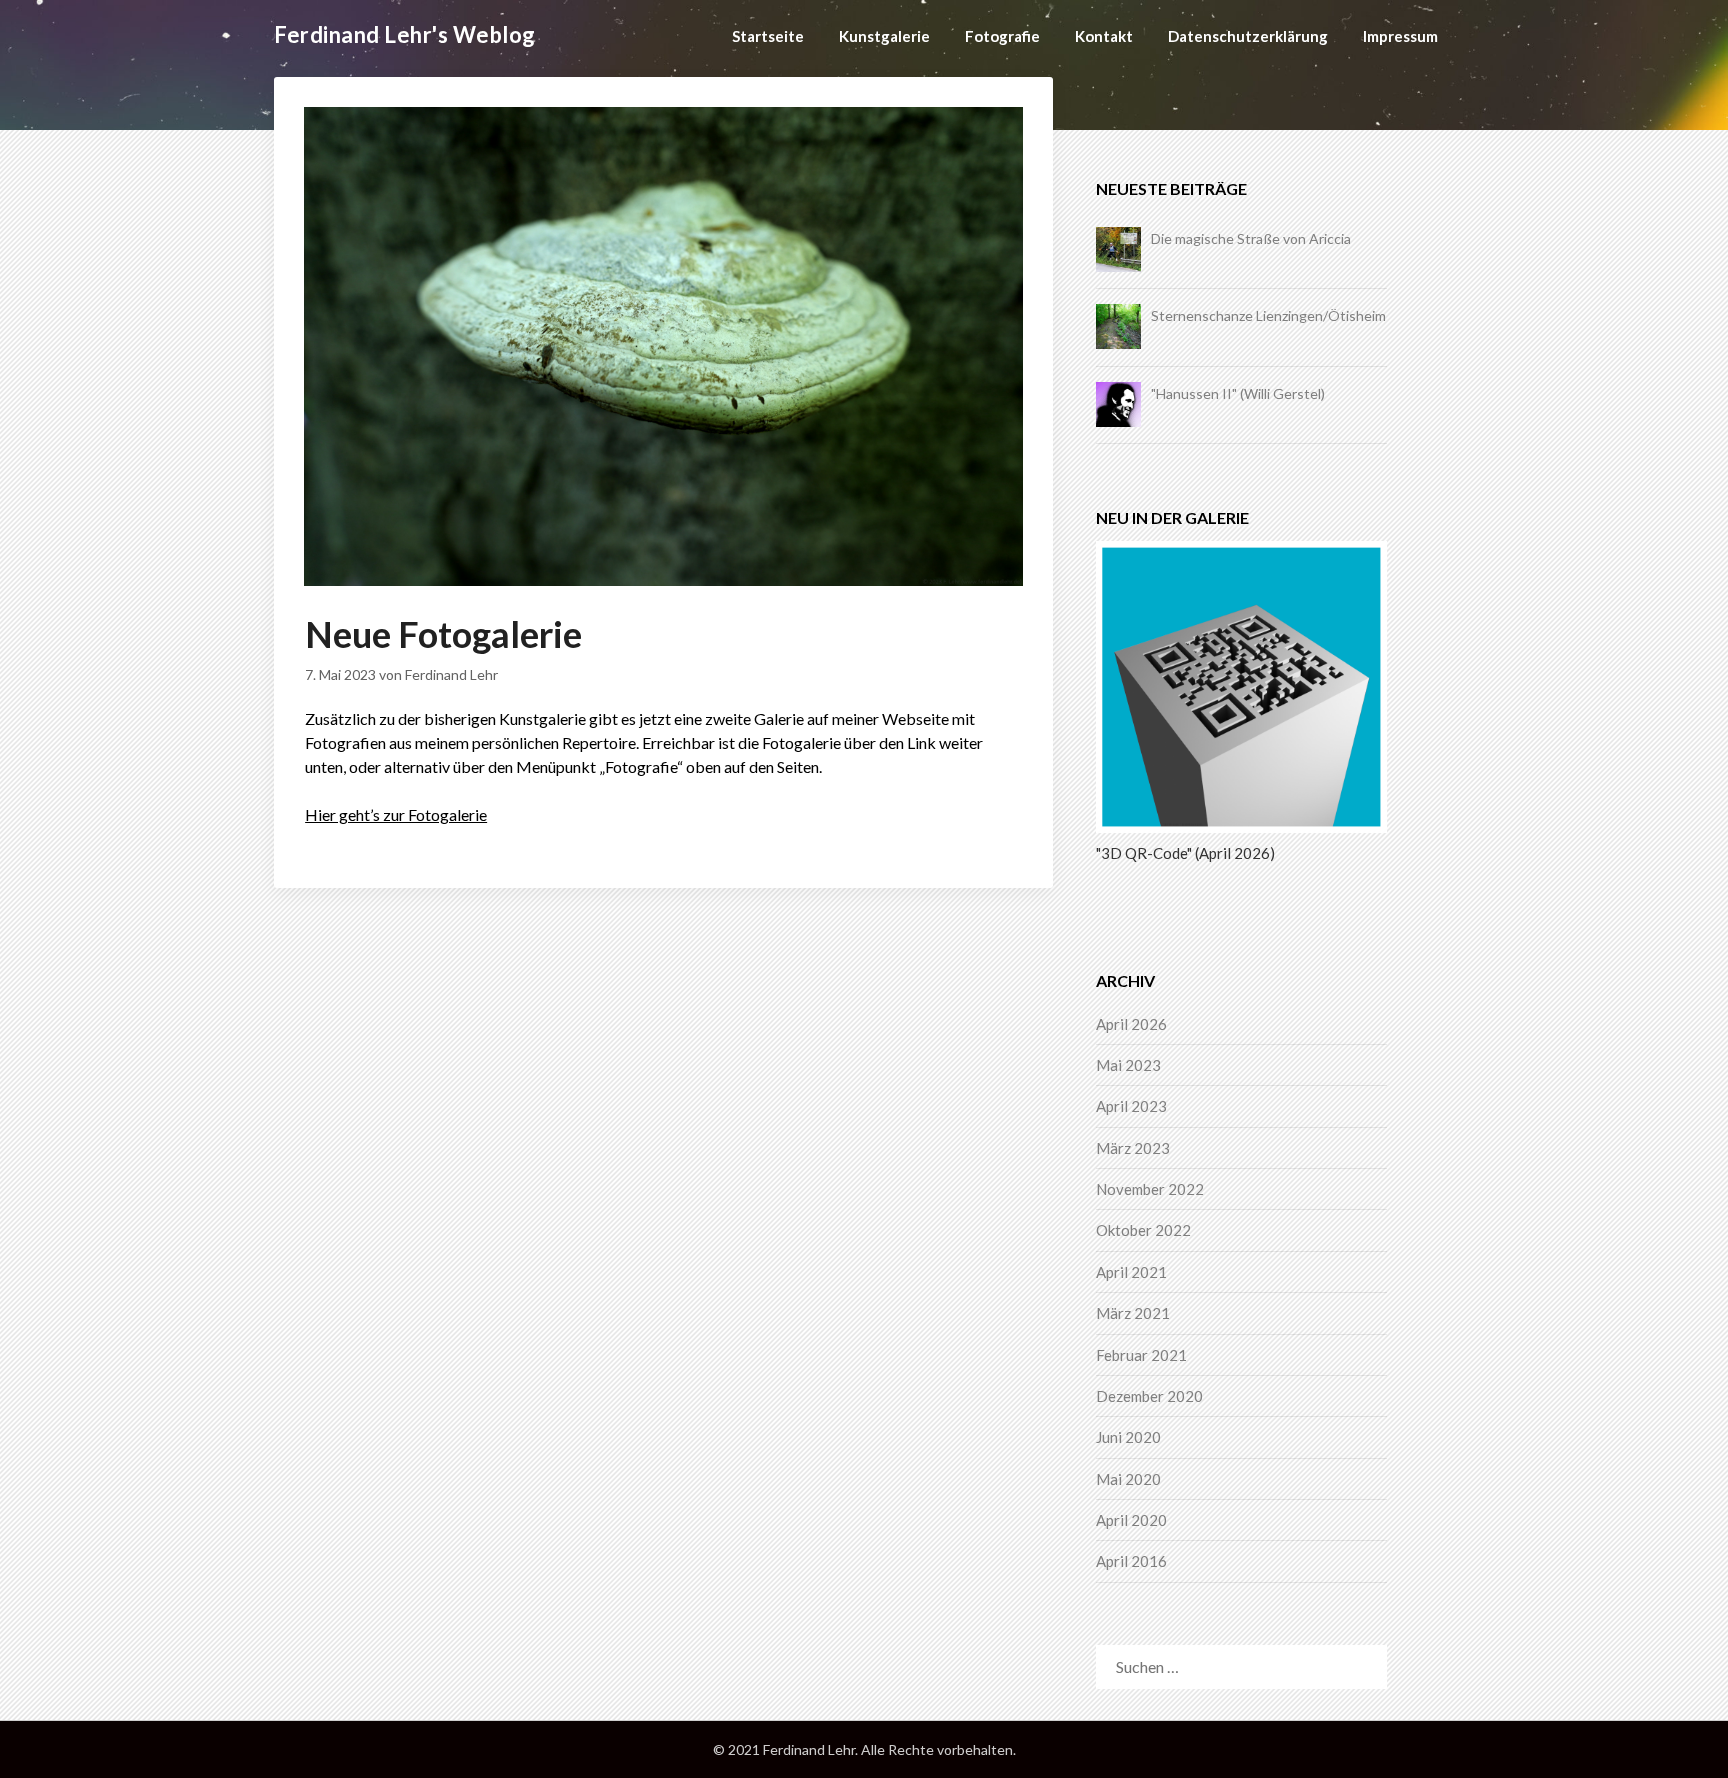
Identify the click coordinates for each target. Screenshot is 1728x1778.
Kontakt (1104, 36)
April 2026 (1131, 1024)
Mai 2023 (1128, 1065)
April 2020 (1131, 1520)
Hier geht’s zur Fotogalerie (396, 814)
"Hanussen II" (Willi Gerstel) (1238, 393)
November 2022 (1150, 1189)
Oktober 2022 (1143, 1230)
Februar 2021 (1141, 1355)
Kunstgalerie (884, 36)
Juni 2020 (1128, 1437)
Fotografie (1002, 36)
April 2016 (1131, 1561)
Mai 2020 (1128, 1479)
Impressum (1400, 36)
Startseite (768, 36)
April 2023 (1131, 1106)
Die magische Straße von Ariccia (1251, 238)
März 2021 (1133, 1313)
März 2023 (1133, 1148)
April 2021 (1131, 1272)
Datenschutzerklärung (1248, 36)
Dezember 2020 (1149, 1396)
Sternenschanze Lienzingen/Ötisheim (1268, 315)
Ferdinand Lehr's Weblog (405, 34)
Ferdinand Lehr (451, 674)
